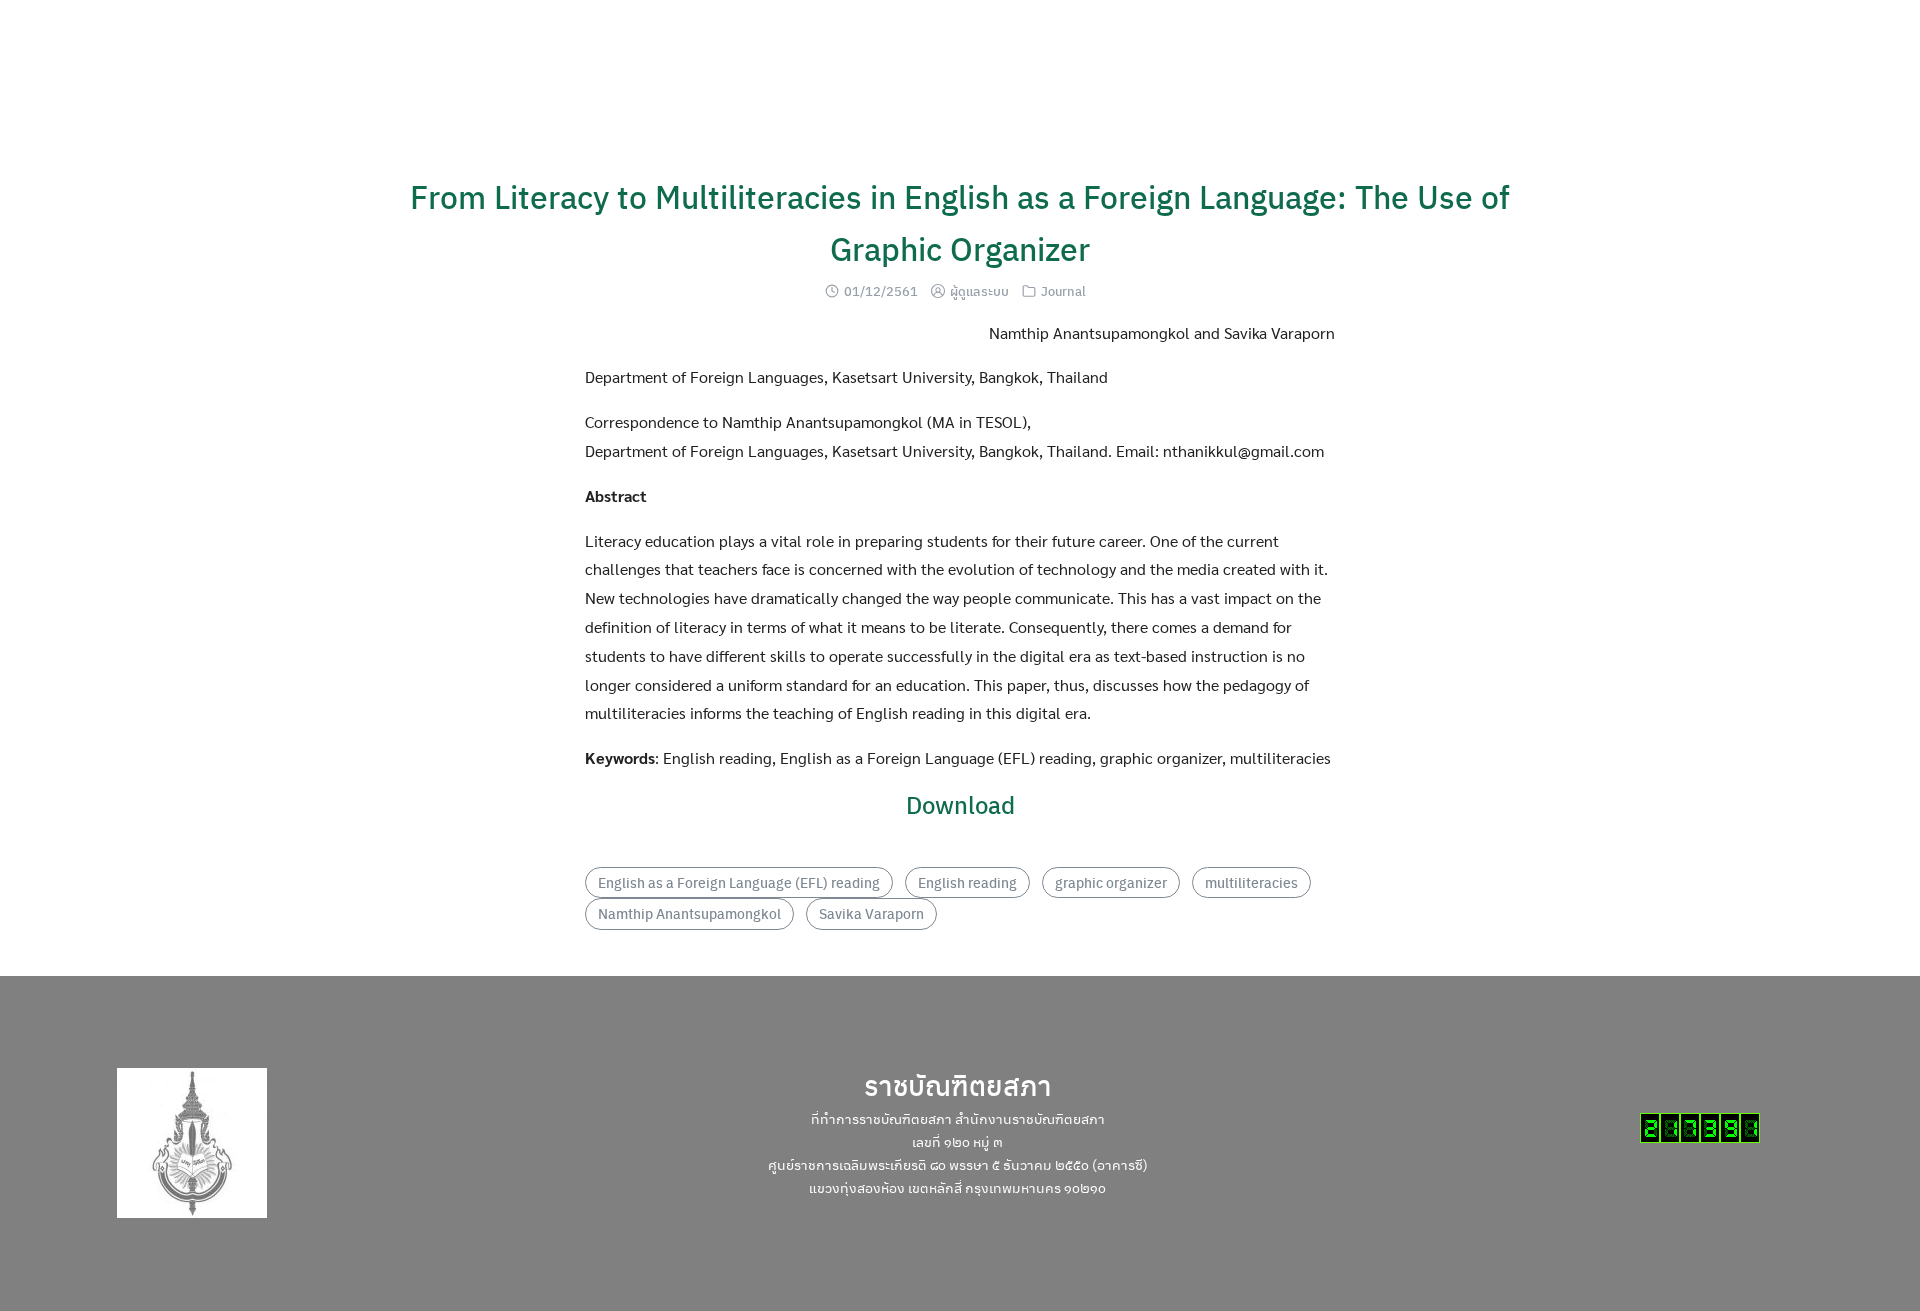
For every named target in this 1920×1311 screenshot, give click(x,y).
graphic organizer (1111, 882)
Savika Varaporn (871, 913)
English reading (967, 882)
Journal (1063, 290)
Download (960, 804)
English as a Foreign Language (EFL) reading (739, 882)
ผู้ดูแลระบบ (979, 290)
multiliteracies (1251, 882)
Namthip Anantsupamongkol (689, 913)
